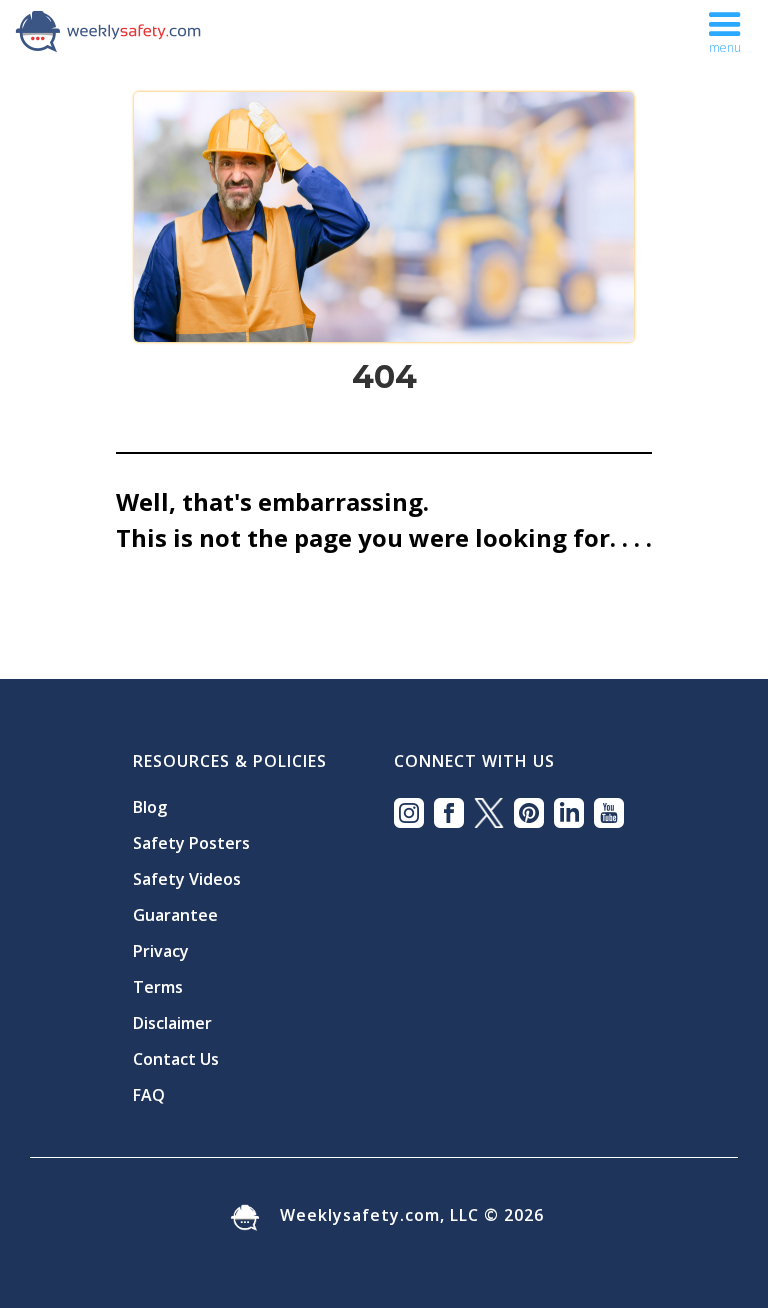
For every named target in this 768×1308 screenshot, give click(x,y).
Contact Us (176, 1059)
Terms (158, 987)
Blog (150, 807)
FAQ (149, 1095)
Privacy (161, 951)
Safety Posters (191, 843)
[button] (725, 28)
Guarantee (175, 915)
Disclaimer (172, 1023)
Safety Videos (187, 879)
